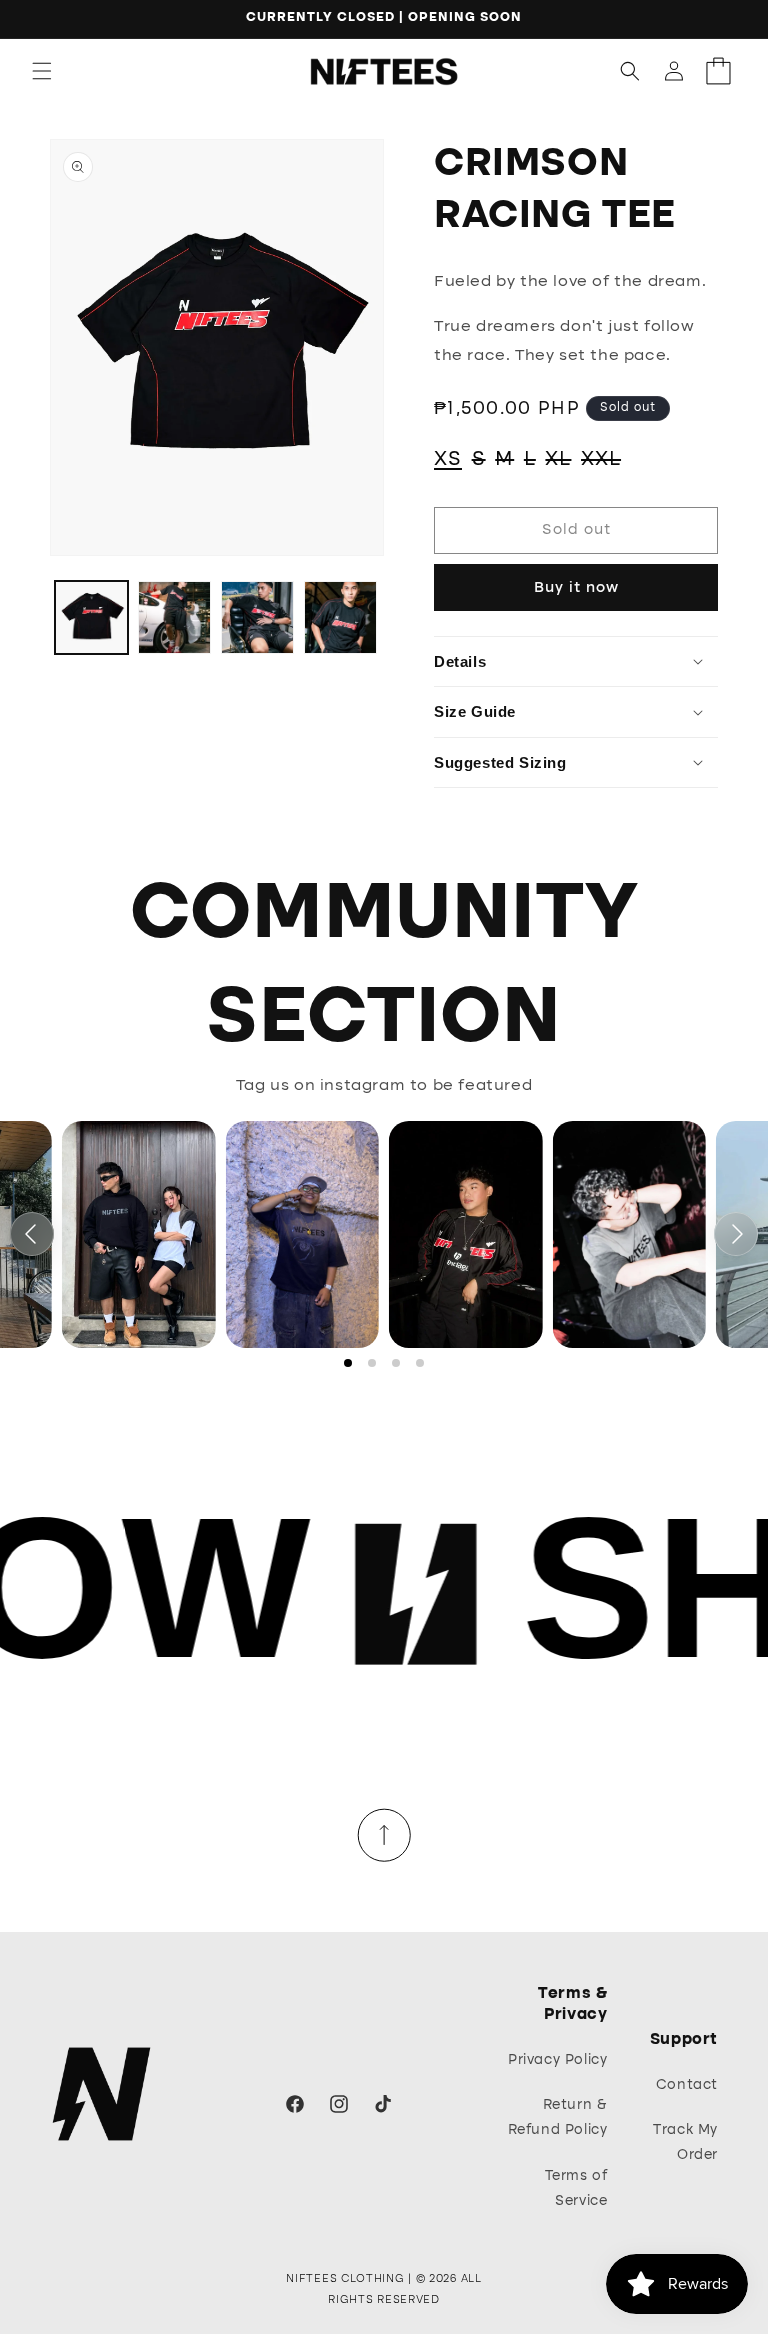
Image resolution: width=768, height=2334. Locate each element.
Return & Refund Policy (558, 2117)
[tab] (348, 1363)
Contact (687, 2085)
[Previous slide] (32, 1234)
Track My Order (685, 2142)
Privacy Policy (557, 2060)
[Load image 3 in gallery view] (257, 617)
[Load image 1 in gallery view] (91, 617)
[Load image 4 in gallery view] (340, 617)
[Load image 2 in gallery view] (174, 617)
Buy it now (576, 588)
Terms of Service (576, 2188)
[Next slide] (736, 1234)
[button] (42, 71)
